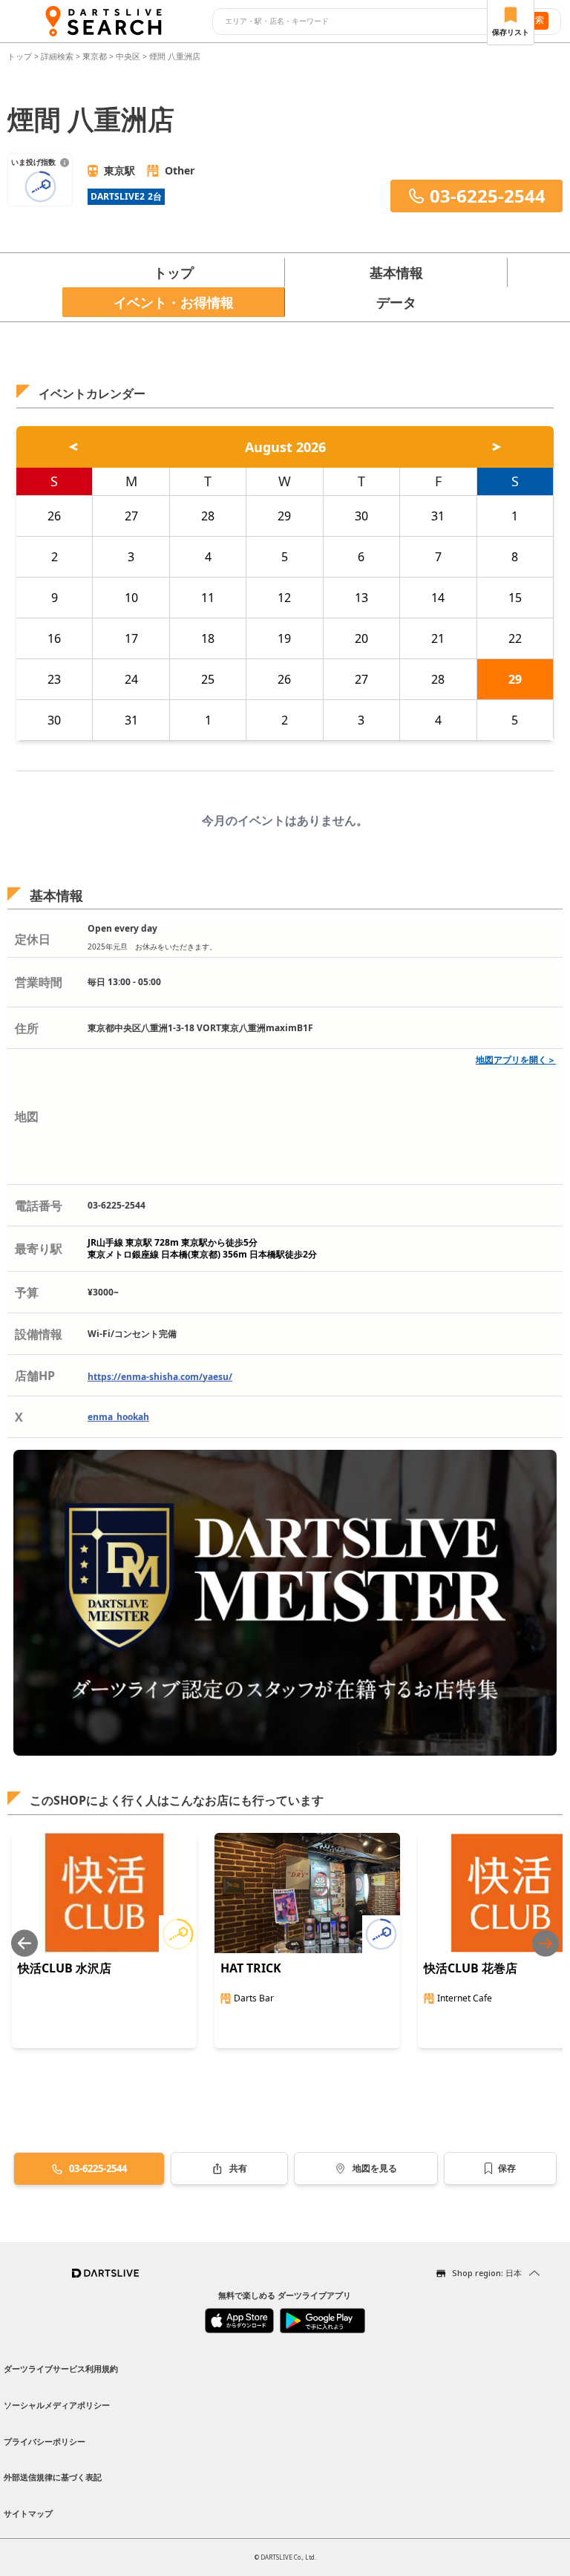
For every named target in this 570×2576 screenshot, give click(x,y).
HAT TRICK (251, 1968)
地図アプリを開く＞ (516, 1060)
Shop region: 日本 (487, 2273)
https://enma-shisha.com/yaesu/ (160, 1377)
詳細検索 (58, 56)
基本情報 (396, 272)
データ (396, 302)
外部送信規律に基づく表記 (53, 2477)
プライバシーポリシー (45, 2441)
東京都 (95, 56)
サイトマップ (28, 2513)
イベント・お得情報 (174, 302)
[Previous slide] (24, 1943)
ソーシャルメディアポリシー (57, 2405)
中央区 (128, 56)
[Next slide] (546, 1943)
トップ (21, 56)
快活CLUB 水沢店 (65, 1968)
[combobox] (360, 22)
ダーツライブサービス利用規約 (61, 2369)
